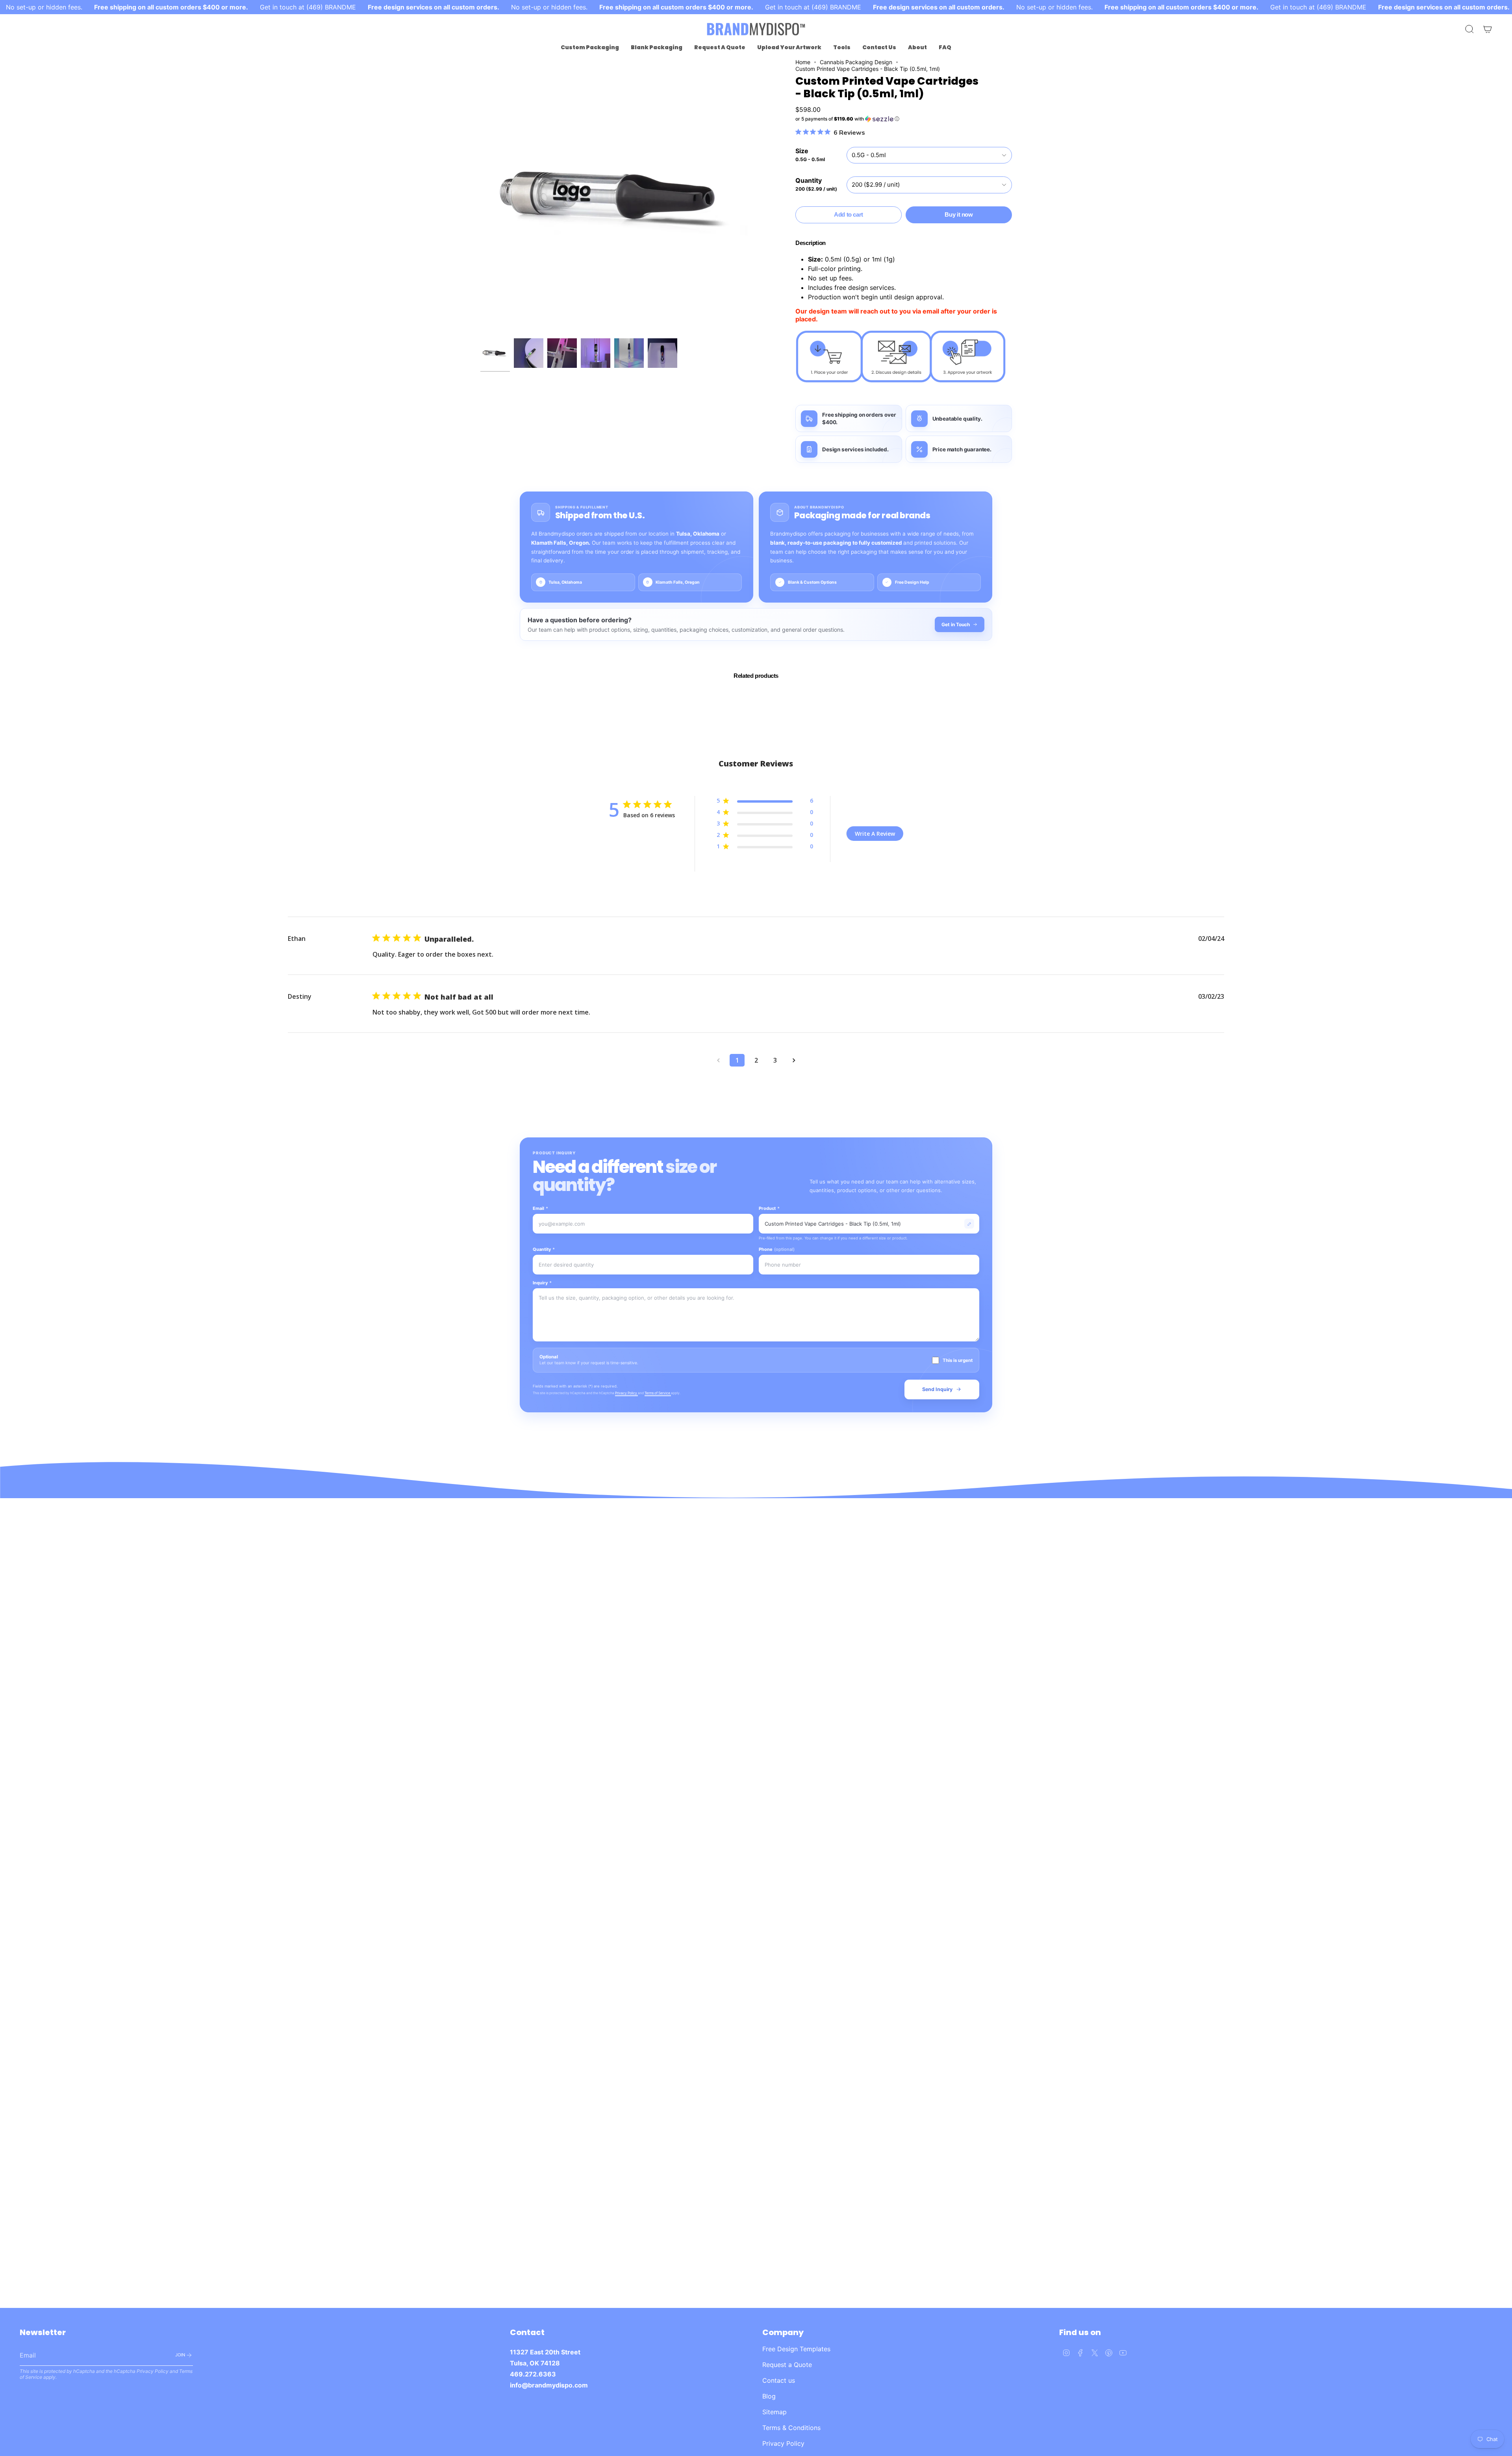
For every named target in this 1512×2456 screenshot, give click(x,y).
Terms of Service (658, 1393)
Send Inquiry (937, 1389)
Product (769, 1208)
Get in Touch (956, 624)
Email (540, 1208)
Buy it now (959, 214)
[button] (590, 47)
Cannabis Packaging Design (856, 62)
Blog (769, 2396)
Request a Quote (787, 2365)
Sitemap (775, 2412)
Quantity (544, 1249)
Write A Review (875, 834)
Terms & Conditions (791, 2428)
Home (803, 62)
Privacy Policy (626, 1393)
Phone (777, 1249)
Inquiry (542, 1283)
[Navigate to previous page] (718, 1060)
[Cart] (1488, 29)
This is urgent (958, 1360)
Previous (480, 197)
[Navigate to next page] (794, 1060)
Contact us (779, 2380)
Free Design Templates (796, 2349)
